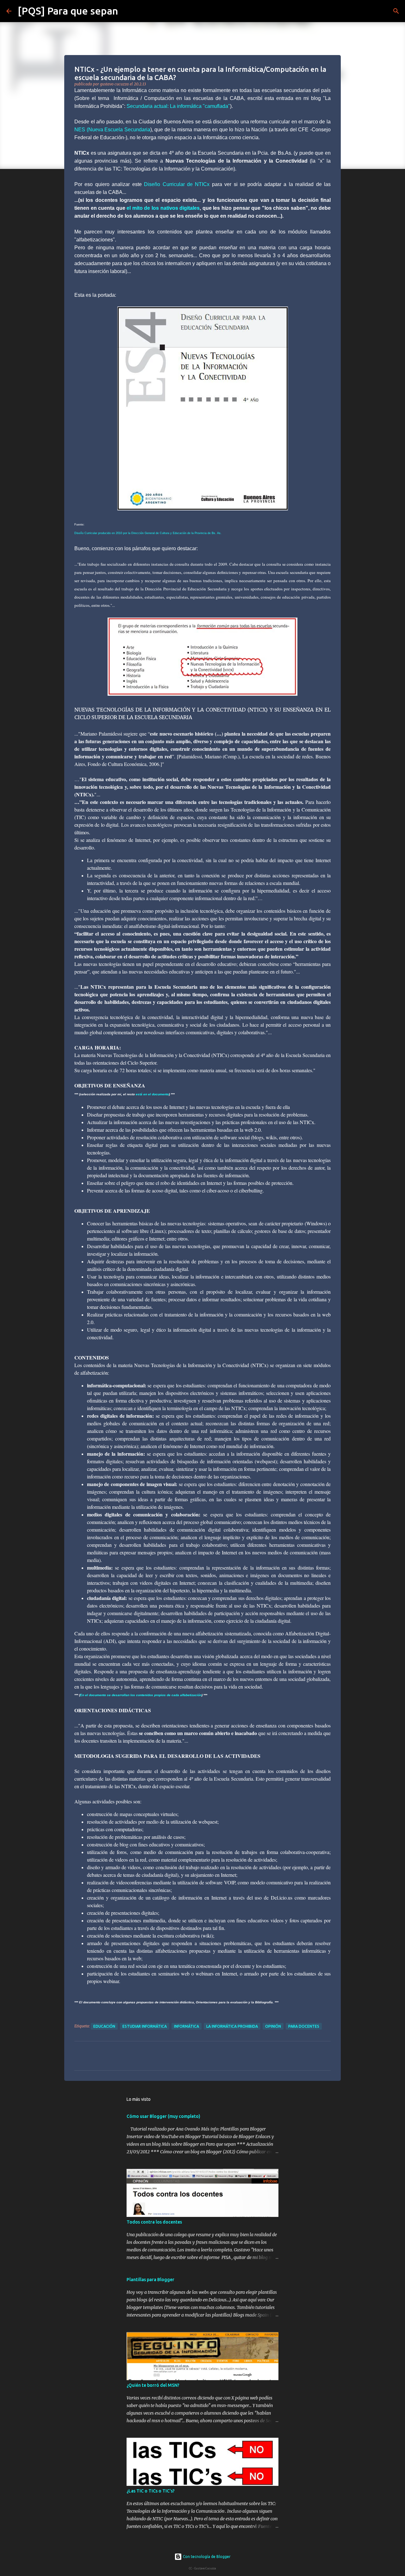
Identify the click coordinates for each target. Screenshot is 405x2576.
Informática (187, 2026)
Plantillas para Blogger (150, 2280)
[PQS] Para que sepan (68, 11)
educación (104, 2026)
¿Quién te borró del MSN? (153, 2385)
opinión (273, 2026)
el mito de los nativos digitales (163, 208)
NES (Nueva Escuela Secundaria (112, 130)
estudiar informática (145, 2026)
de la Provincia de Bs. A (204, 533)
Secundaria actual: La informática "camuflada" (178, 106)
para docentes (304, 2026)
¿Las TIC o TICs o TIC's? (151, 2491)
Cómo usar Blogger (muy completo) (163, 2116)
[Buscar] (127, 11)
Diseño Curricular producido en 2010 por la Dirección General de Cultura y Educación (130, 533)
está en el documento (152, 1094)
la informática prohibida (232, 2026)
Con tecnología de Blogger (206, 2557)
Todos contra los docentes (154, 2222)
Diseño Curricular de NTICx (177, 184)
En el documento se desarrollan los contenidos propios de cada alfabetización (141, 1695)
